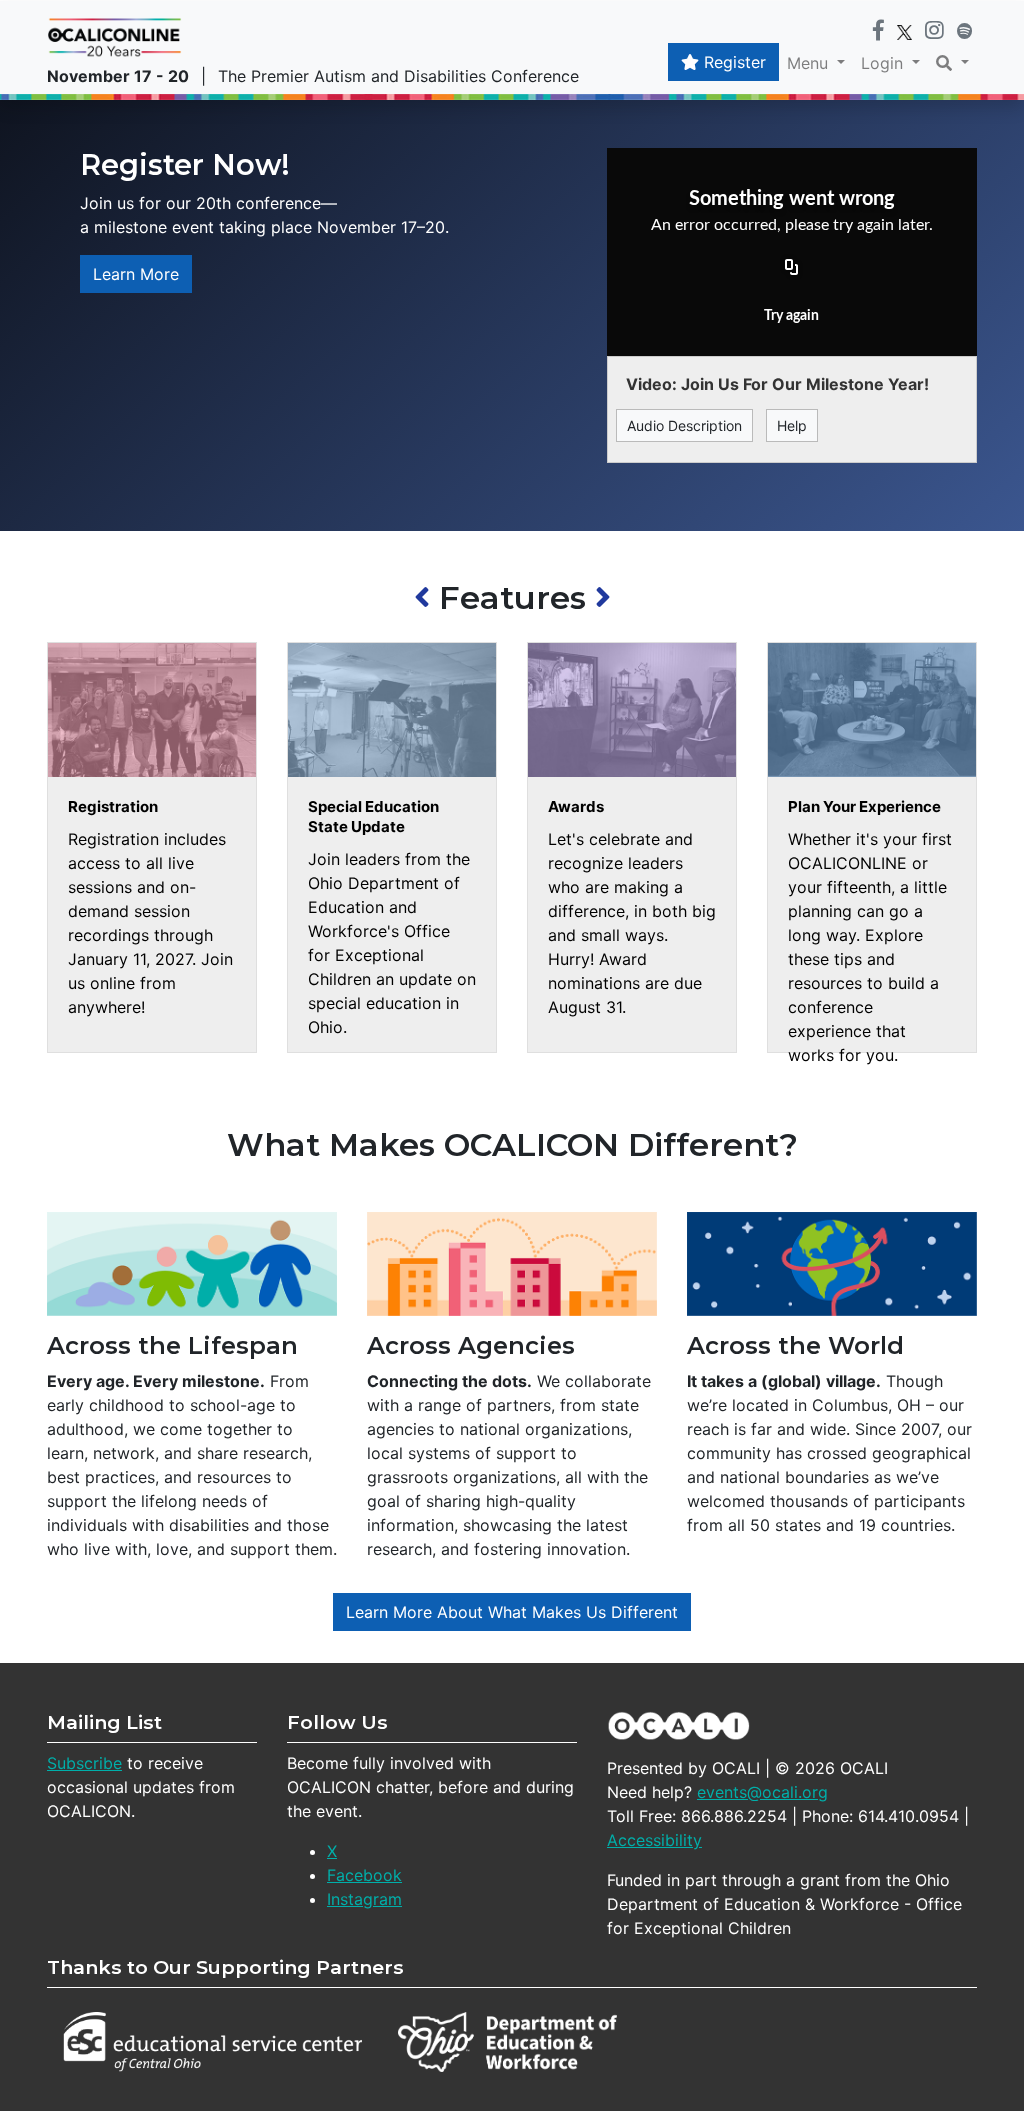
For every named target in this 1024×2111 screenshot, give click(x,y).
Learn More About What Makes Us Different (512, 1612)
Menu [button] (810, 63)
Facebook (364, 1875)
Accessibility (654, 1840)
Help (792, 425)
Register (732, 62)
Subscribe (84, 1763)
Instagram (364, 1899)
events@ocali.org (762, 1792)
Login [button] (884, 63)
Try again (791, 316)
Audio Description (684, 425)
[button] (952, 63)
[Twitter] (904, 31)
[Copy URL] (792, 268)
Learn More (136, 274)
